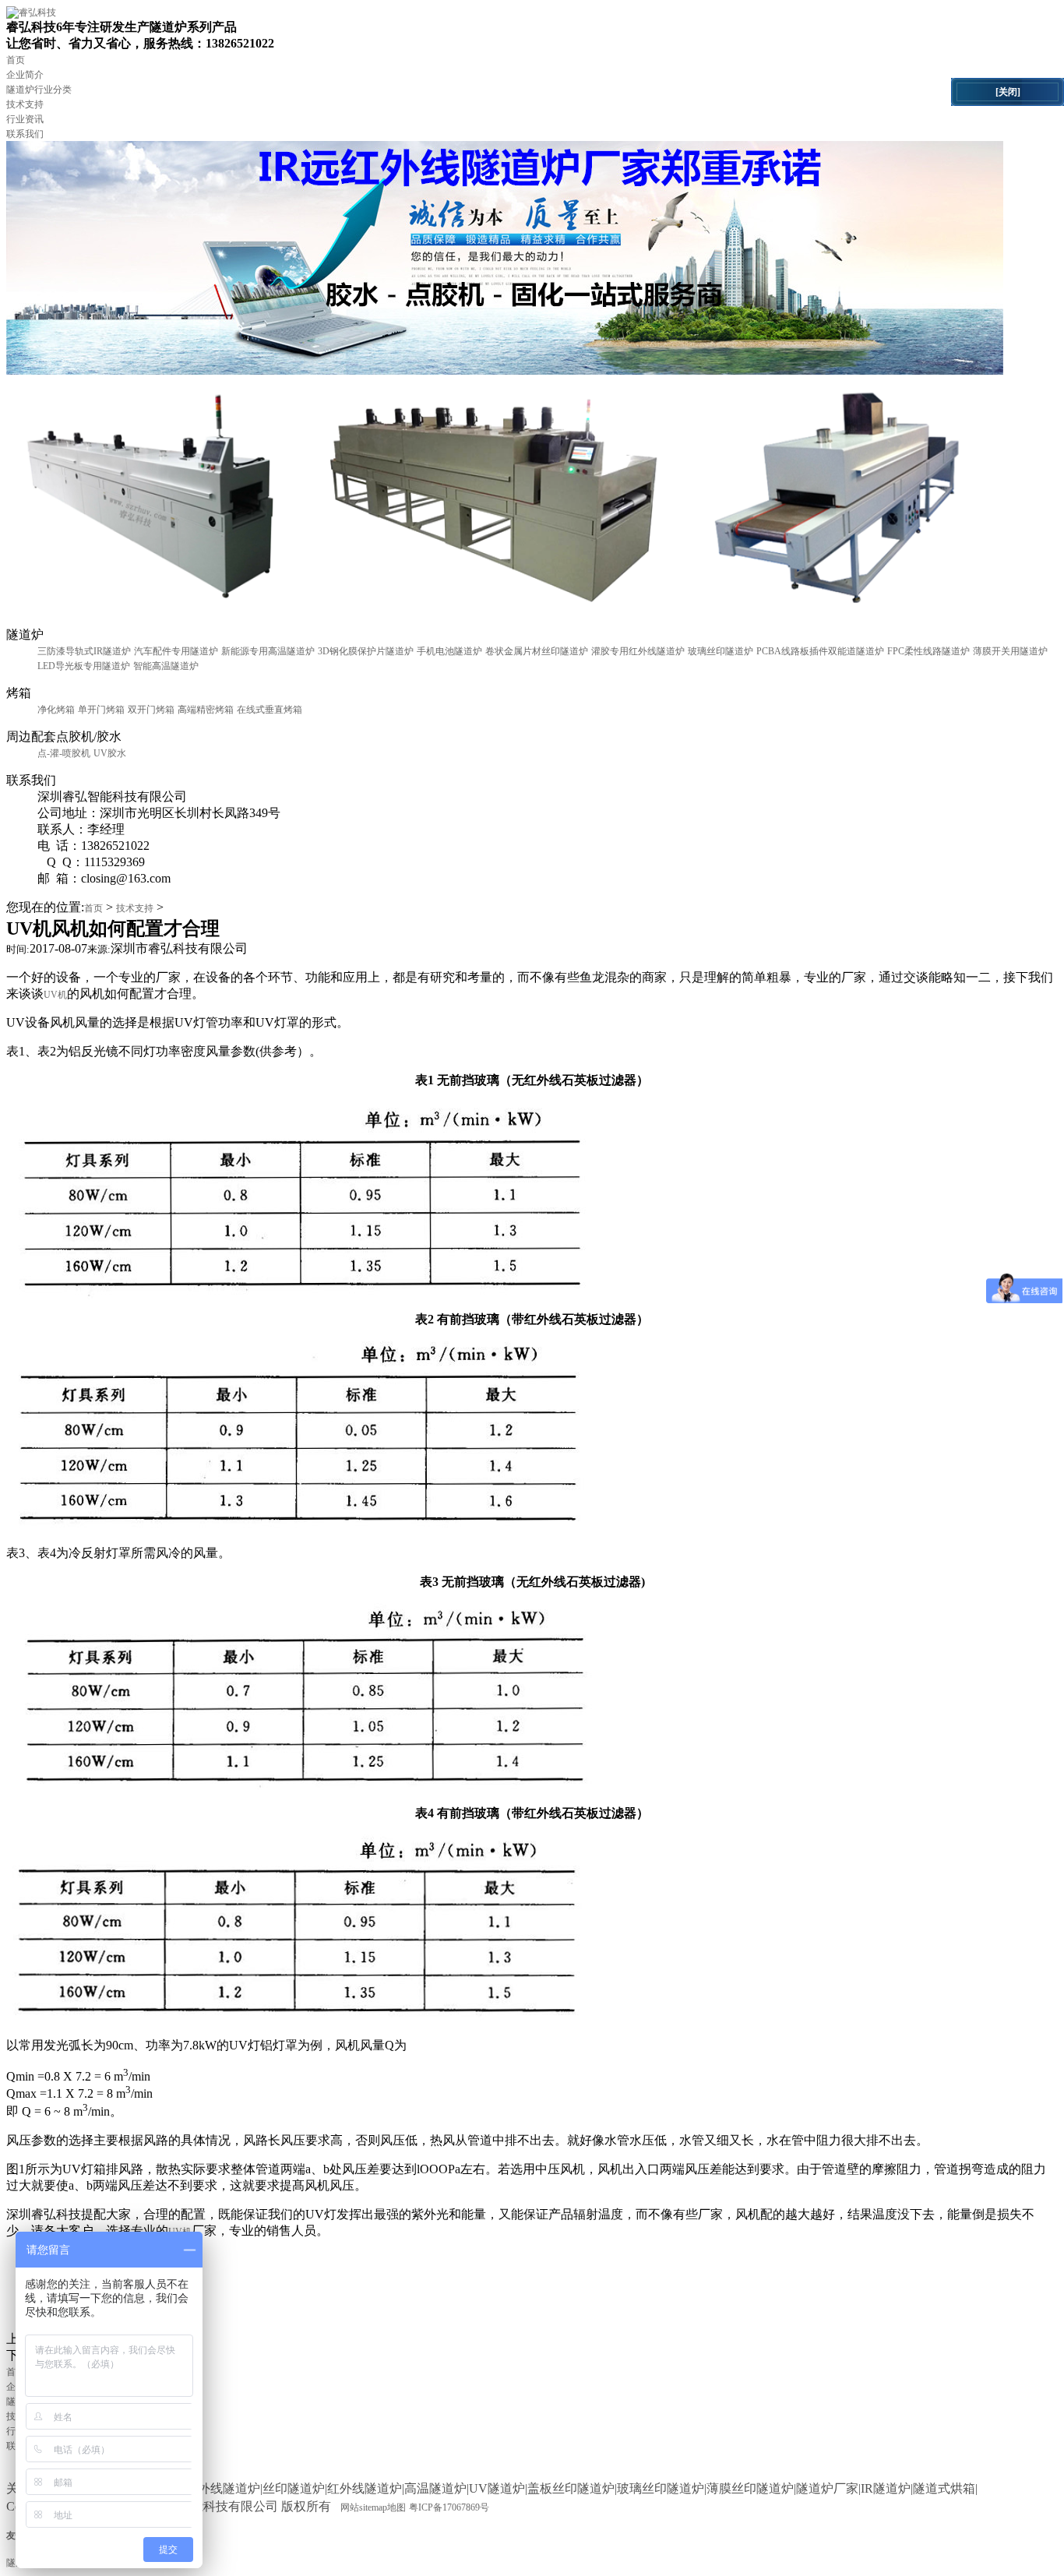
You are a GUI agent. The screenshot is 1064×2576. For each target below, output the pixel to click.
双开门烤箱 (151, 710)
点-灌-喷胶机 (64, 753)
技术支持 (25, 104)
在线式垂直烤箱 (270, 710)
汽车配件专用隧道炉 (176, 651)
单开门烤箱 (101, 710)
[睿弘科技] (31, 12)
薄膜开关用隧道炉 (1010, 651)
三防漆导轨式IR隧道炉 (84, 651)
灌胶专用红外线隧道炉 (638, 651)
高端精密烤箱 (206, 710)
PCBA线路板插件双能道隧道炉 (820, 651)
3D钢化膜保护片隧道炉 (366, 651)
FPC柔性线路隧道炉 (928, 651)
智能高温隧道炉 (166, 666)
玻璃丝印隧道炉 (720, 651)
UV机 (55, 995)
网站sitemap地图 (373, 2507)
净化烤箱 (56, 710)
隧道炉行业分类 (39, 90)
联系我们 (25, 134)
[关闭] (1008, 92)
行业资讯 (25, 119)
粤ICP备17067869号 (449, 2507)
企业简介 (25, 75)
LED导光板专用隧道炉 (84, 666)
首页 (16, 60)
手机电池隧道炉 (449, 651)
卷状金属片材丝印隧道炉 (537, 651)
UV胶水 (110, 753)
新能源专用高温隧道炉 (268, 651)
